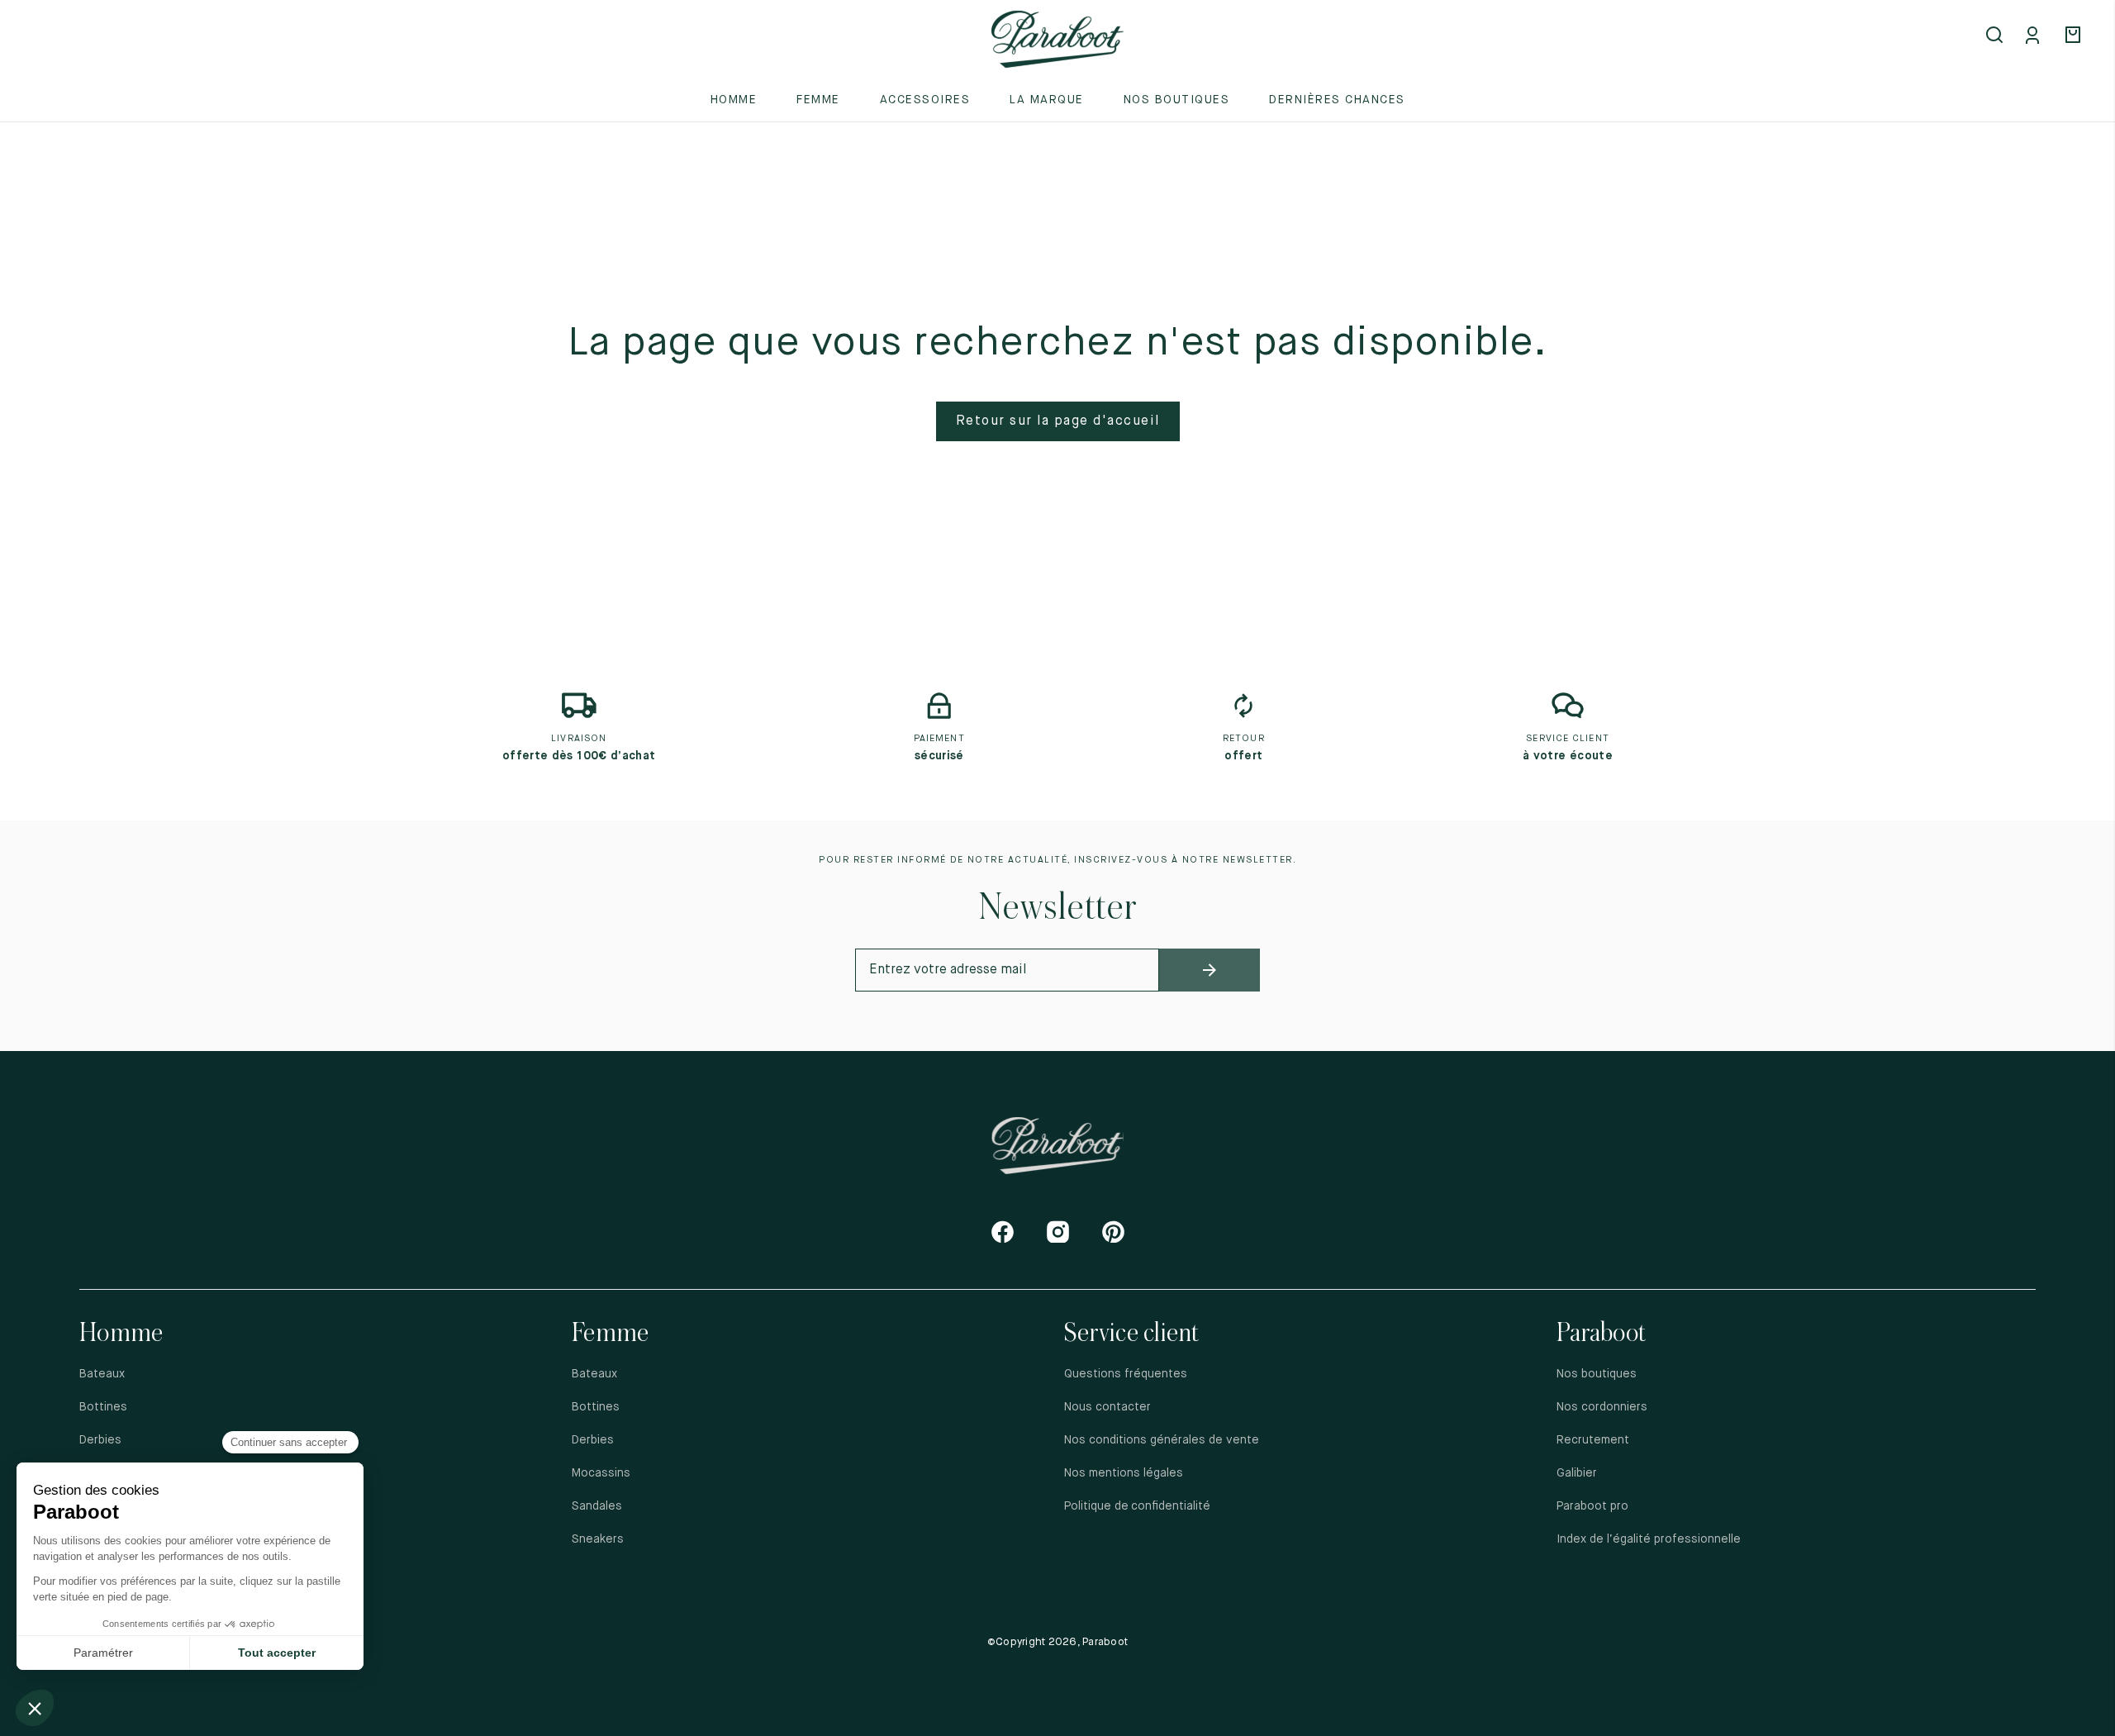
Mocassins (601, 1473)
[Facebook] (1003, 1232)
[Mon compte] (2036, 36)
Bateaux (102, 1374)
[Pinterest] (1113, 1232)
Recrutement (1593, 1440)
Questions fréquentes (1126, 1374)
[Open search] (1996, 36)
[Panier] (2075, 36)
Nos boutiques (1177, 100)
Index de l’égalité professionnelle (1649, 1539)
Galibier (1577, 1473)
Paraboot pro (1592, 1506)
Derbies (100, 1440)
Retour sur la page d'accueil (1058, 421)
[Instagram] (1058, 1232)
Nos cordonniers (1602, 1407)
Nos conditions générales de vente (1162, 1440)
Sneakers (598, 1539)
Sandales (597, 1506)
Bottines (103, 1407)
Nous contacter (1107, 1407)
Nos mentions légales (1124, 1473)
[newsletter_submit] (1210, 970)
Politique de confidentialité (1138, 1506)
